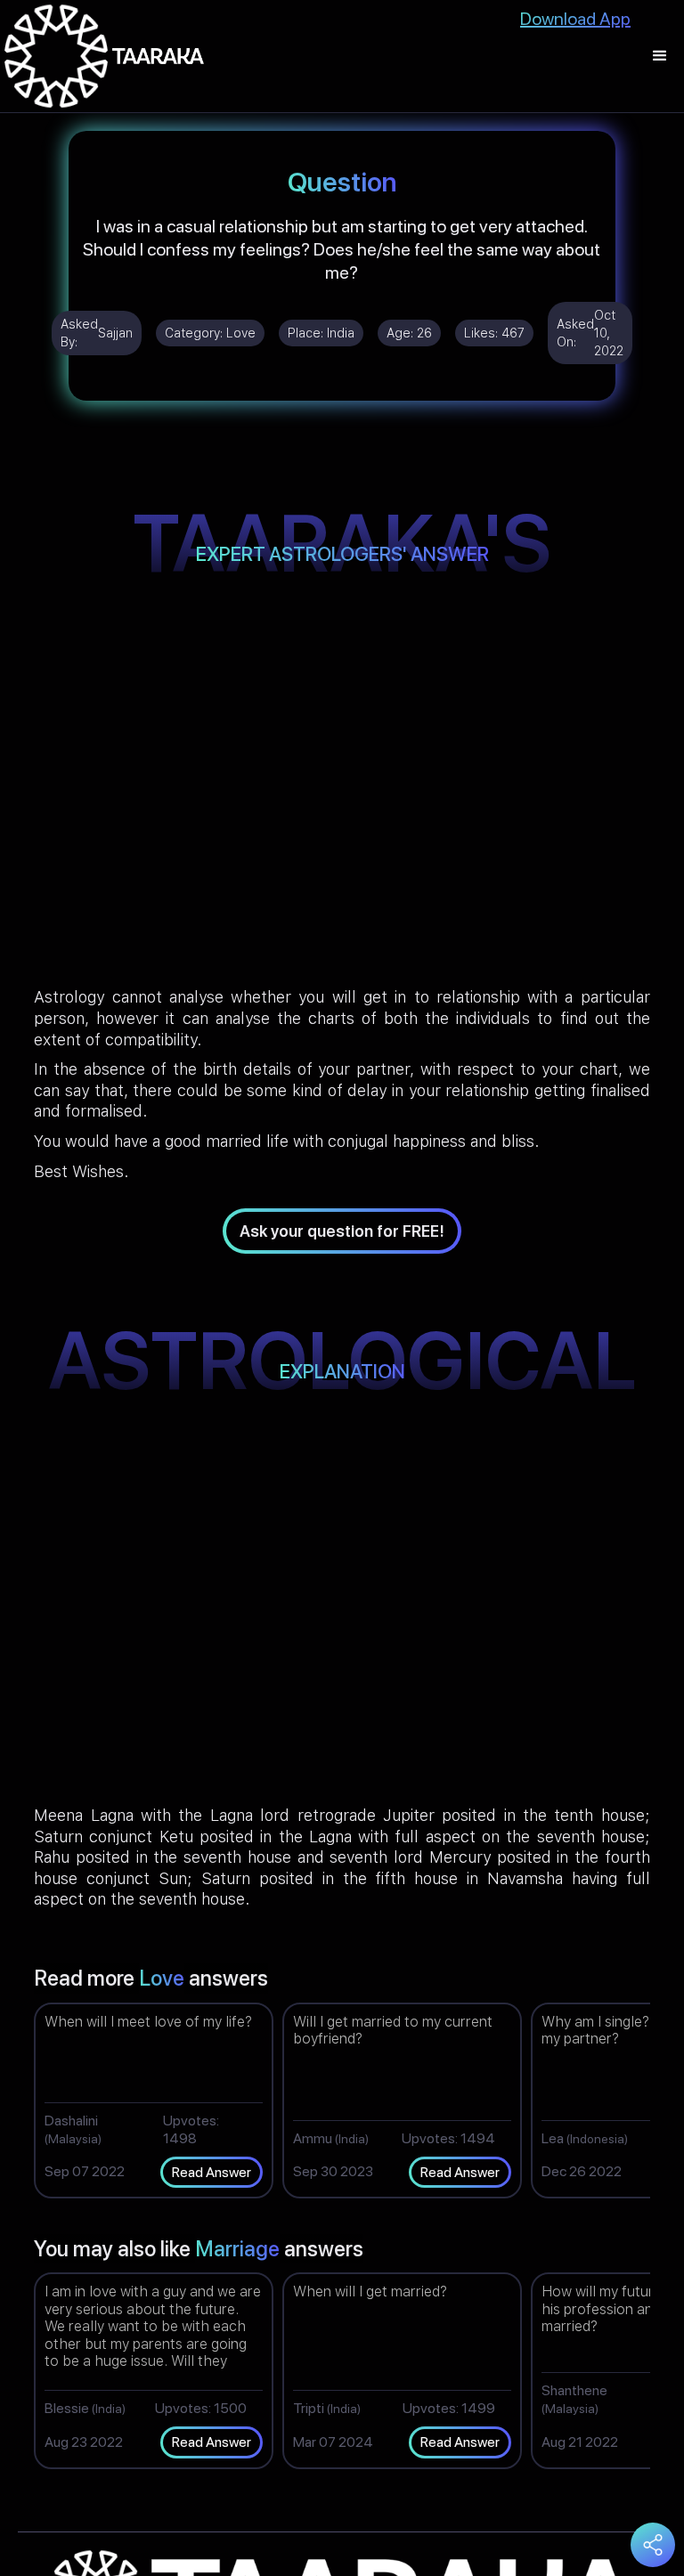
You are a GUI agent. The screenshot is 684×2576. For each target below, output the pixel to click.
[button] (660, 56)
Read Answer (212, 2172)
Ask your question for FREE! (342, 1231)
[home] (104, 56)
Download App (575, 19)
